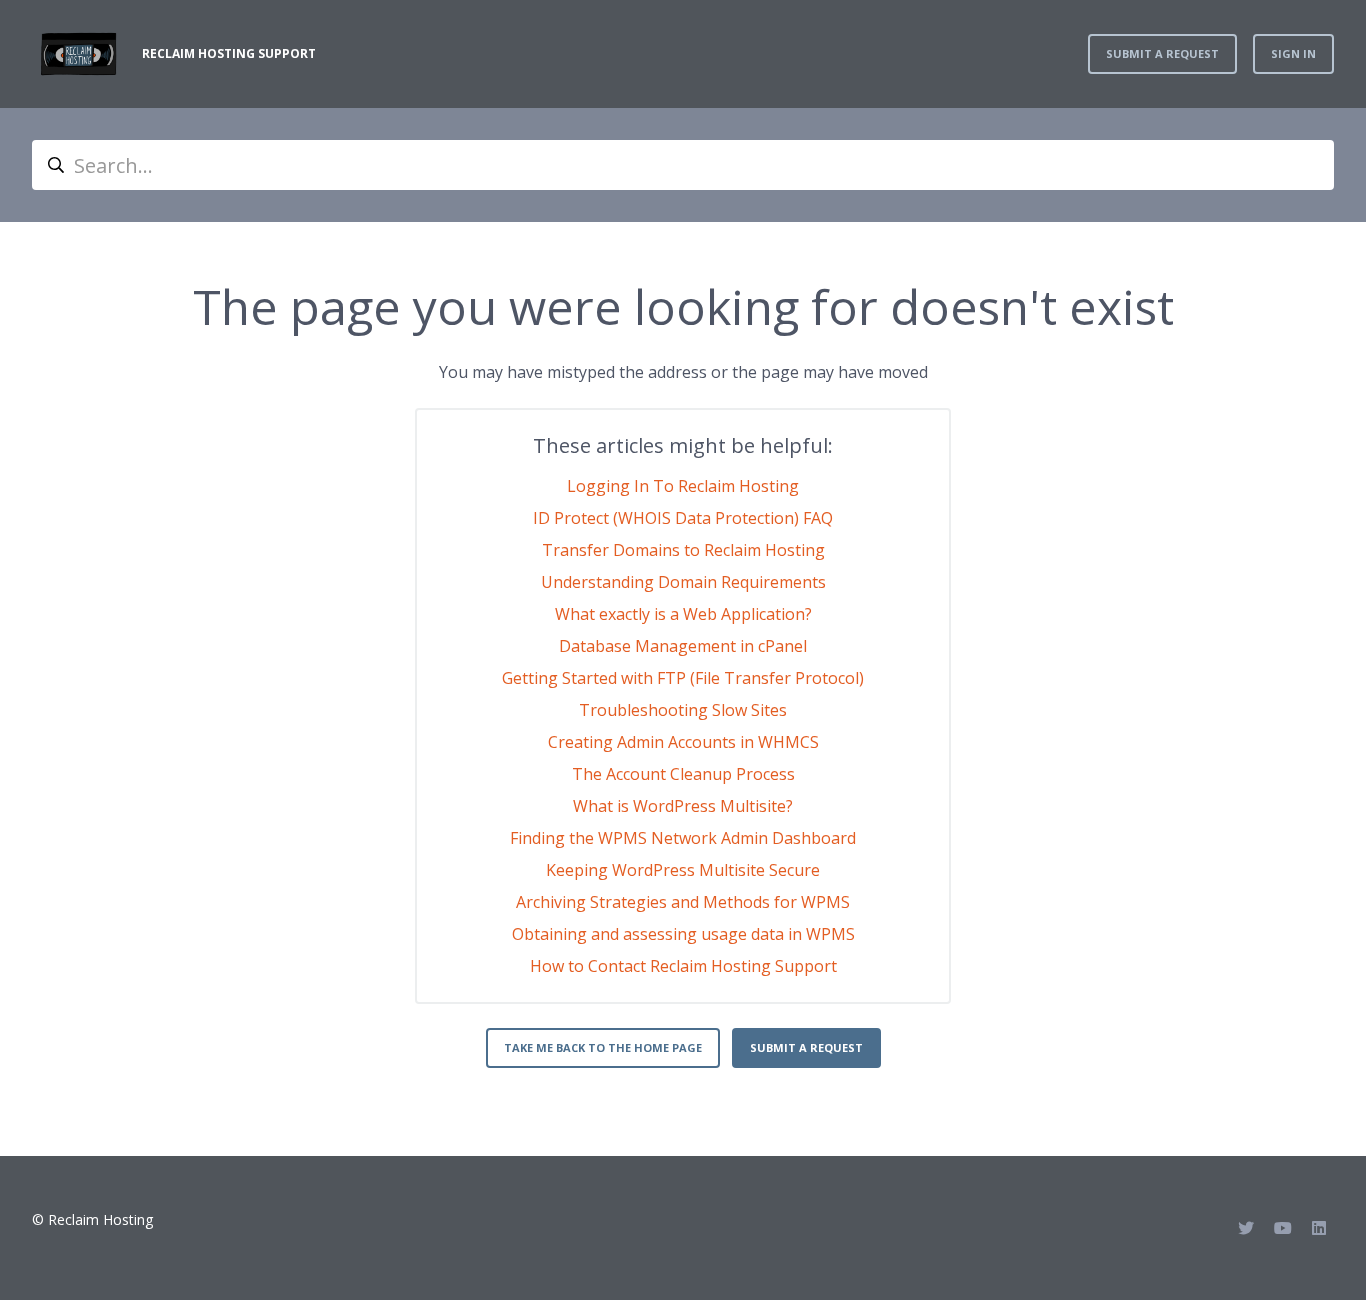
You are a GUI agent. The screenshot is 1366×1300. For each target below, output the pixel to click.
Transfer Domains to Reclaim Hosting (683, 550)
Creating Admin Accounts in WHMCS (683, 742)
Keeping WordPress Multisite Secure (683, 870)
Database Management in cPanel (683, 646)
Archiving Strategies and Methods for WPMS (683, 902)
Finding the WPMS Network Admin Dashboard (683, 838)
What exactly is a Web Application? (683, 614)
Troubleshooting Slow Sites (683, 710)
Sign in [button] (1293, 53)
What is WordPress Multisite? (683, 806)
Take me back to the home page (603, 1047)
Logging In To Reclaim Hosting (683, 486)
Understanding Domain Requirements (683, 582)
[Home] (79, 54)
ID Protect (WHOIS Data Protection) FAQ (683, 518)
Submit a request (1162, 53)
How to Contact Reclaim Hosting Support (683, 966)
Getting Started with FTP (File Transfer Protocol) (683, 678)
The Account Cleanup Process (683, 774)
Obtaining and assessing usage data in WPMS (683, 934)
